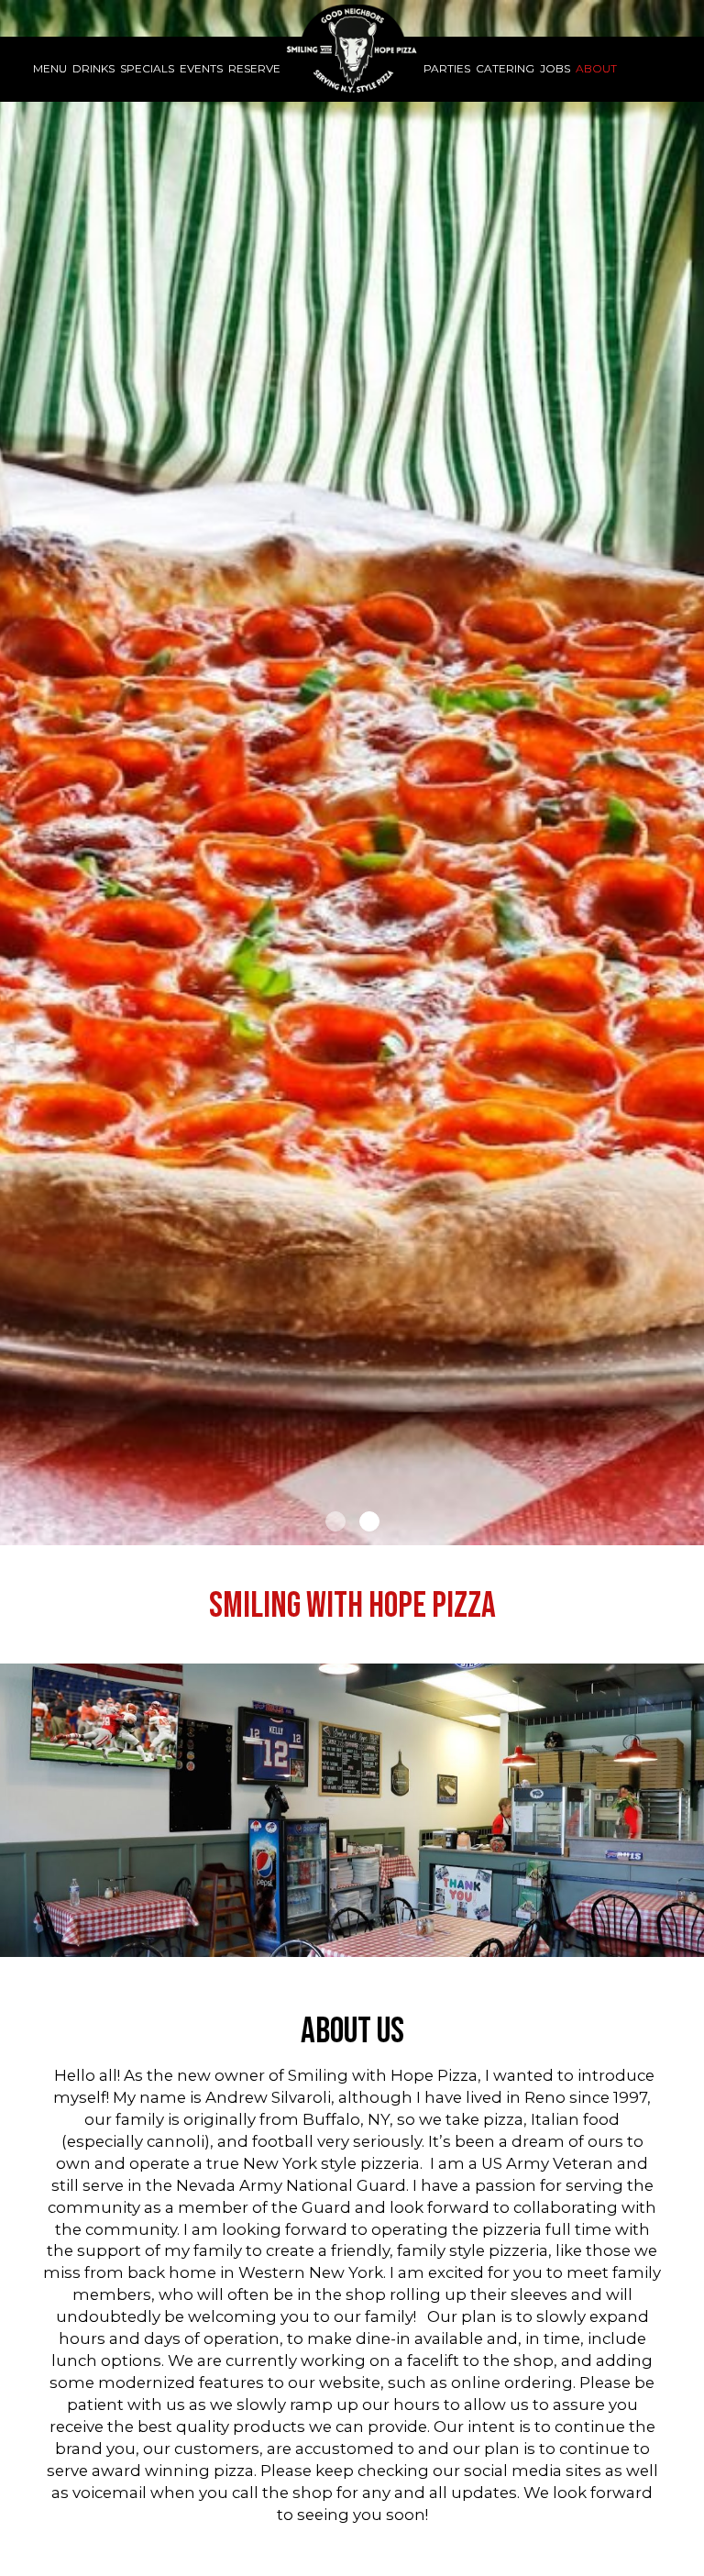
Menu (50, 68)
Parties (447, 68)
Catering (505, 68)
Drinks (93, 68)
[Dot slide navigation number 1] (335, 1521)
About (596, 68)
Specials (147, 68)
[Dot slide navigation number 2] (369, 1521)
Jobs (555, 68)
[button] (690, 1531)
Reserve (254, 68)
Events (201, 68)
